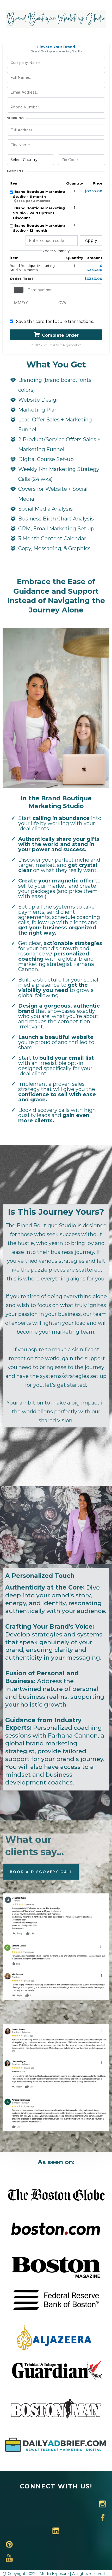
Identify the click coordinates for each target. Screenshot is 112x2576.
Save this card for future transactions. (55, 321)
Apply (91, 240)
